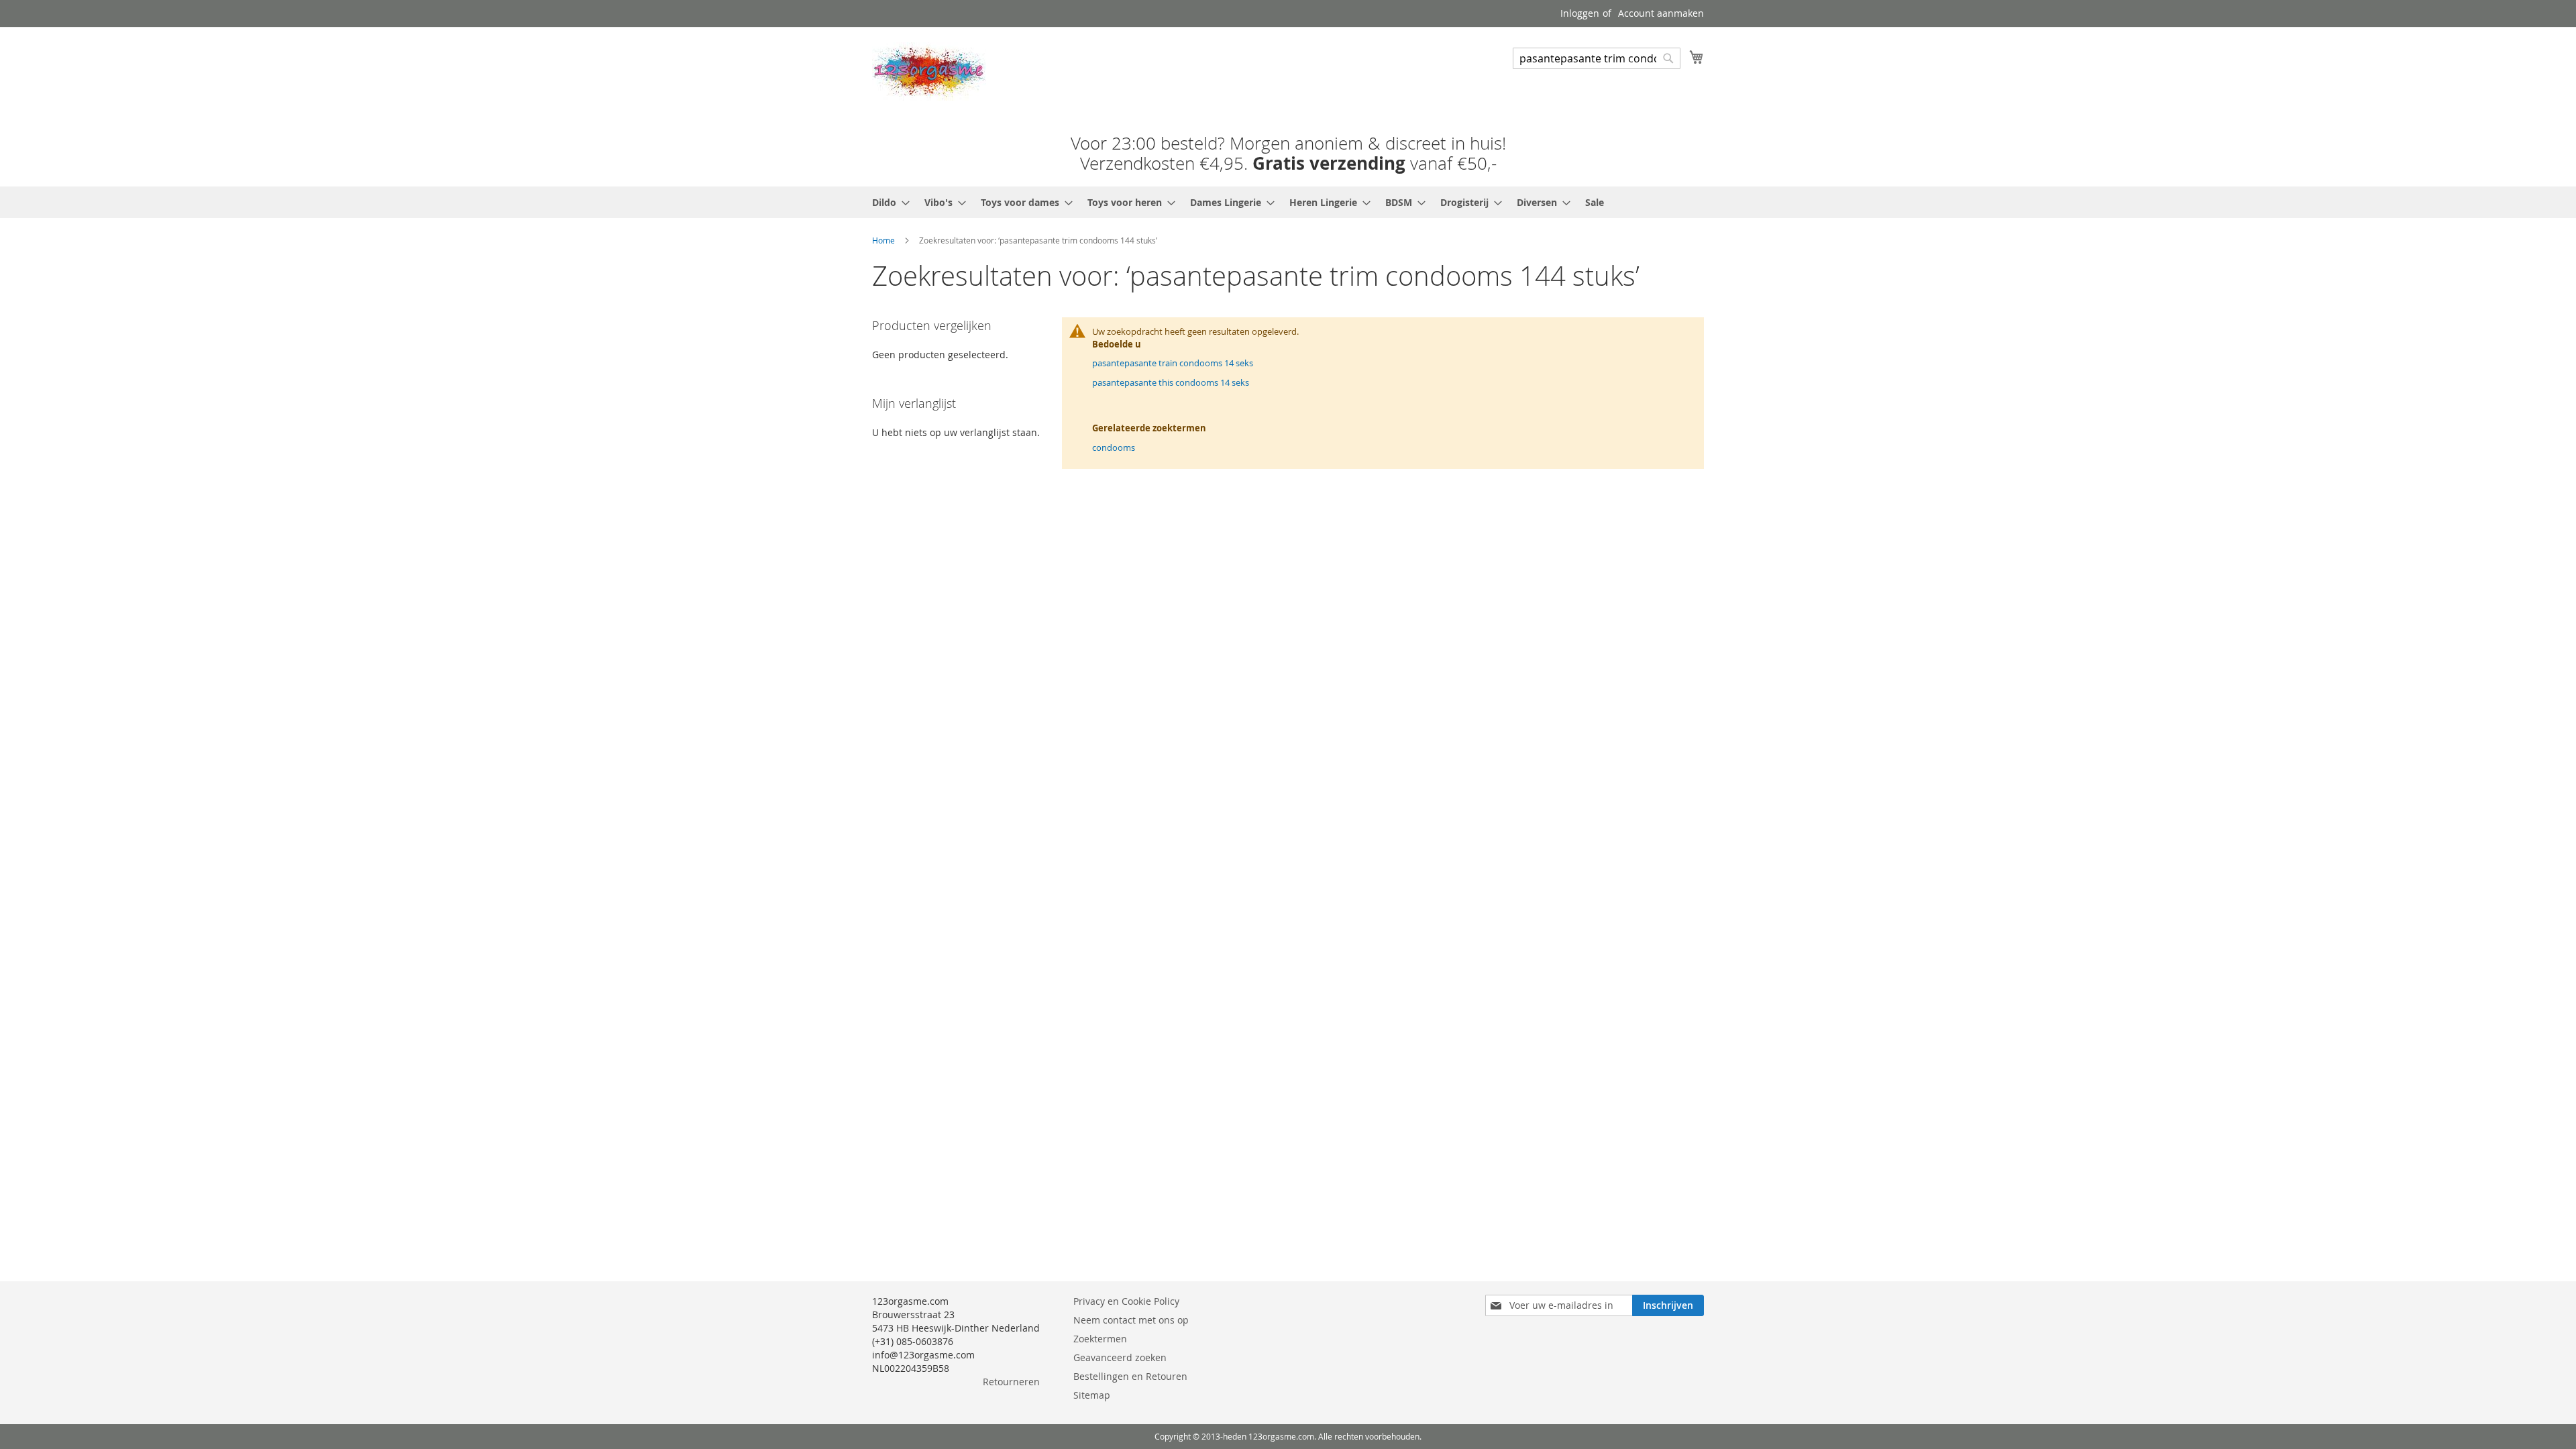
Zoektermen (1100, 1339)
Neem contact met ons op (1131, 1320)
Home (883, 240)
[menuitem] (887, 202)
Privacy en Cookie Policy (1126, 1301)
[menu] (1288, 202)
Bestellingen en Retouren (1130, 1376)
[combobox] (1597, 58)
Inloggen (1580, 13)
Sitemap (1092, 1395)
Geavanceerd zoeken (1120, 1357)
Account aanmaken (1661, 13)
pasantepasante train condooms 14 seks (1173, 363)
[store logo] (929, 71)
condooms (1114, 447)
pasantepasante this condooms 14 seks (1171, 382)
